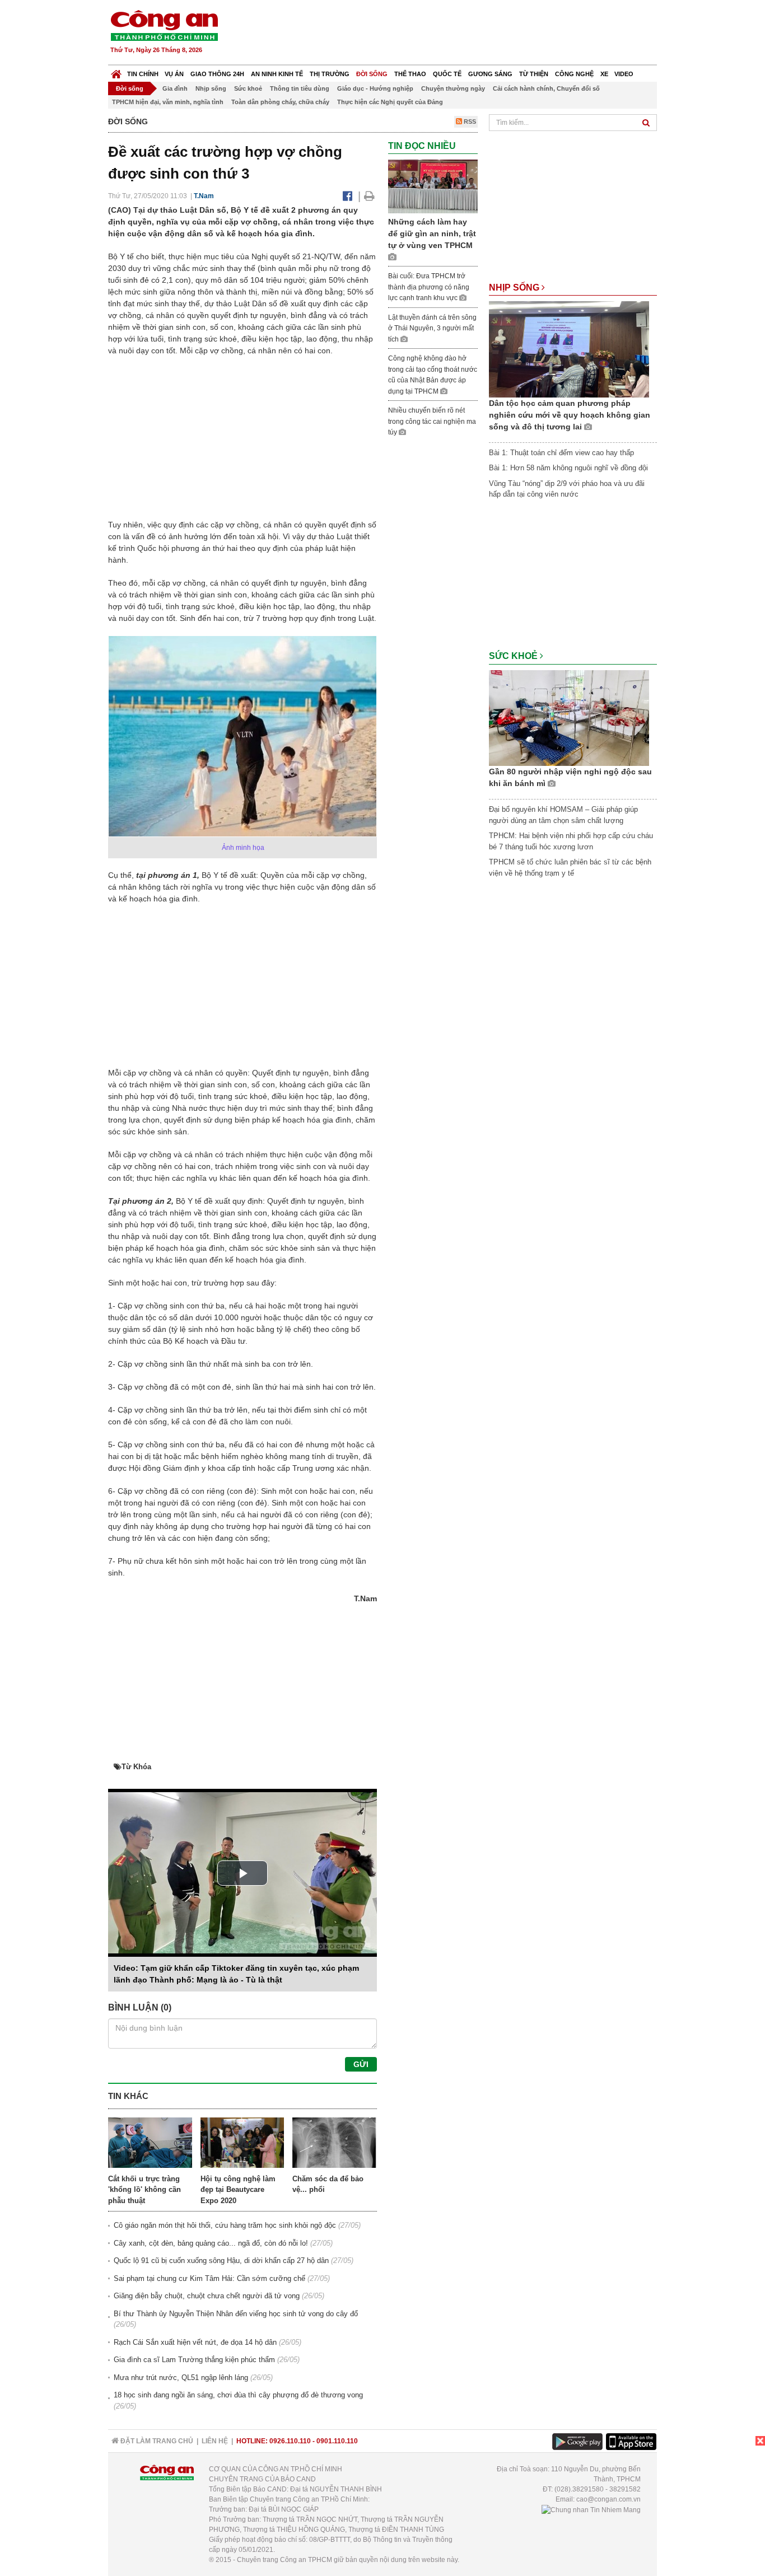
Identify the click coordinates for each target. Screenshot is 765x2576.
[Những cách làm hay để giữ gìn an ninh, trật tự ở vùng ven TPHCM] (433, 186)
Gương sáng (490, 74)
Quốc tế (447, 74)
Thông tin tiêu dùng (300, 88)
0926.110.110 (290, 2441)
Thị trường (330, 74)
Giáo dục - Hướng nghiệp (375, 88)
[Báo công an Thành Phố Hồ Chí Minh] (164, 25)
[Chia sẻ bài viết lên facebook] (347, 196)
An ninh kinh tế (277, 74)
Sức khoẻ (248, 88)
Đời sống (372, 74)
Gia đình (175, 88)
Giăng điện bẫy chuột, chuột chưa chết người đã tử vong (207, 2296)
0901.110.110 (337, 2441)
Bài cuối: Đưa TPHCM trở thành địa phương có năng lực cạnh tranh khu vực (429, 287)
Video (624, 74)
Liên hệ (215, 2441)
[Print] (369, 196)
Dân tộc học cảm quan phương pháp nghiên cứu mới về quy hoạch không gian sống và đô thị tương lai (570, 415)
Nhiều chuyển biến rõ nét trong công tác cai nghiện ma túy (432, 421)
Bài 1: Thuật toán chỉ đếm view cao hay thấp (561, 453)
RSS (469, 121)
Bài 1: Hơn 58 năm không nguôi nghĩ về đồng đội (568, 468)
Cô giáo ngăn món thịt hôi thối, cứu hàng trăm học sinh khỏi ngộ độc (225, 2225)
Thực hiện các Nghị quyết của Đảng (390, 102)
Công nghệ (574, 74)
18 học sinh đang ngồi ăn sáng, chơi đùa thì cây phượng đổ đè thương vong (238, 2395)
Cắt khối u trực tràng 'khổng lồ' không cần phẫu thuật (144, 2190)
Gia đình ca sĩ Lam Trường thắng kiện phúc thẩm (194, 2360)
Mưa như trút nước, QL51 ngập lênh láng (181, 2378)
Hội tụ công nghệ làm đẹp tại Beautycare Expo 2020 (238, 2190)
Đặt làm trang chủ (156, 2441)
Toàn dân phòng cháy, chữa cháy (280, 102)
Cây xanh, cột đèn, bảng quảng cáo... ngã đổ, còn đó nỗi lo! (211, 2243)
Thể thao (410, 74)
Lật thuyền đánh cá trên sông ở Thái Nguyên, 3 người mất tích (432, 328)
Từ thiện (534, 74)
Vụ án (174, 74)
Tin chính (143, 74)
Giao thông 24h (217, 74)
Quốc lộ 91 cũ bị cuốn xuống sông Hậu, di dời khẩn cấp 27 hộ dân (221, 2261)
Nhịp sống (211, 88)
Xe (604, 74)
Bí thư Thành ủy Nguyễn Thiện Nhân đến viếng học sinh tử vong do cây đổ (236, 2314)
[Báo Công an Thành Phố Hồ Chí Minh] (116, 71)
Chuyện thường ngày (453, 88)
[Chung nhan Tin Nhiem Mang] (591, 2509)
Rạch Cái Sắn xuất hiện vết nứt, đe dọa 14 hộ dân (195, 2342)
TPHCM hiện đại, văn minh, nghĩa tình (168, 102)
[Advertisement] (454, 34)
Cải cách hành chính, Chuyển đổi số (546, 88)
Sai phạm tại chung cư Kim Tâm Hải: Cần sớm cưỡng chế (209, 2278)
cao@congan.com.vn (608, 2499)
